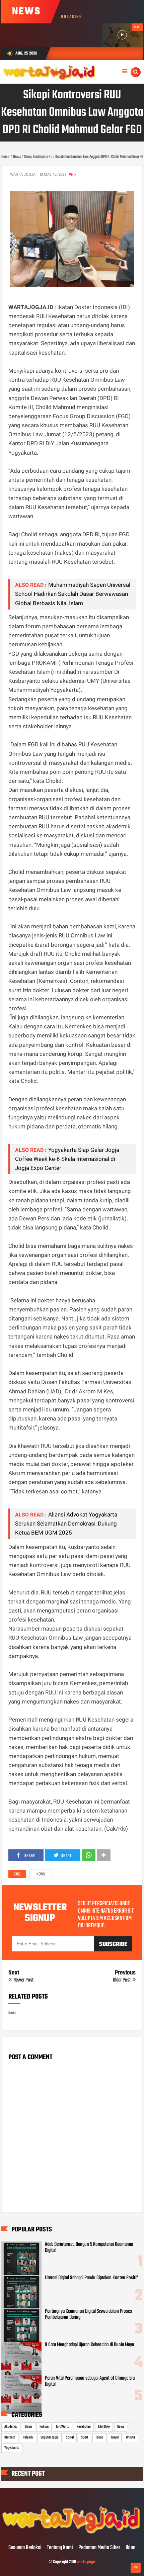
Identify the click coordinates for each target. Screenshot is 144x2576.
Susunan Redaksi (25, 2548)
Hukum (44, 2427)
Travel (115, 2437)
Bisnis (28, 2427)
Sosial (70, 2437)
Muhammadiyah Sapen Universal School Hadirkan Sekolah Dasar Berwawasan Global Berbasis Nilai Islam (73, 594)
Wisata (130, 2437)
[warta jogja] (72, 2534)
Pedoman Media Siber (99, 2548)
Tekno (99, 2437)
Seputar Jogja (50, 2437)
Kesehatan (84, 2427)
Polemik (28, 2437)
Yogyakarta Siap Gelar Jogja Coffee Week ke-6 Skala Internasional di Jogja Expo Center (67, 1159)
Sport (85, 2437)
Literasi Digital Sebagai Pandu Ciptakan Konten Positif (91, 2278)
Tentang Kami (60, 2548)
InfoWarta (63, 2427)
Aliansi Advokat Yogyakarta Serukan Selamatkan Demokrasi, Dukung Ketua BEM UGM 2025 (66, 1524)
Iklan (130, 2548)
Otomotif (10, 2437)
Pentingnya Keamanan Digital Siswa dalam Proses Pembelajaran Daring (88, 2314)
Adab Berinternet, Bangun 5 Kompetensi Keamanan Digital (89, 2247)
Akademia (11, 2427)
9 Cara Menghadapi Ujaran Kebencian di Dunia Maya (89, 2345)
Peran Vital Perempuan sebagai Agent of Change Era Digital (90, 2381)
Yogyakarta (12, 2448)
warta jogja (86, 2562)
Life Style (104, 2427)
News (41, 1874)
